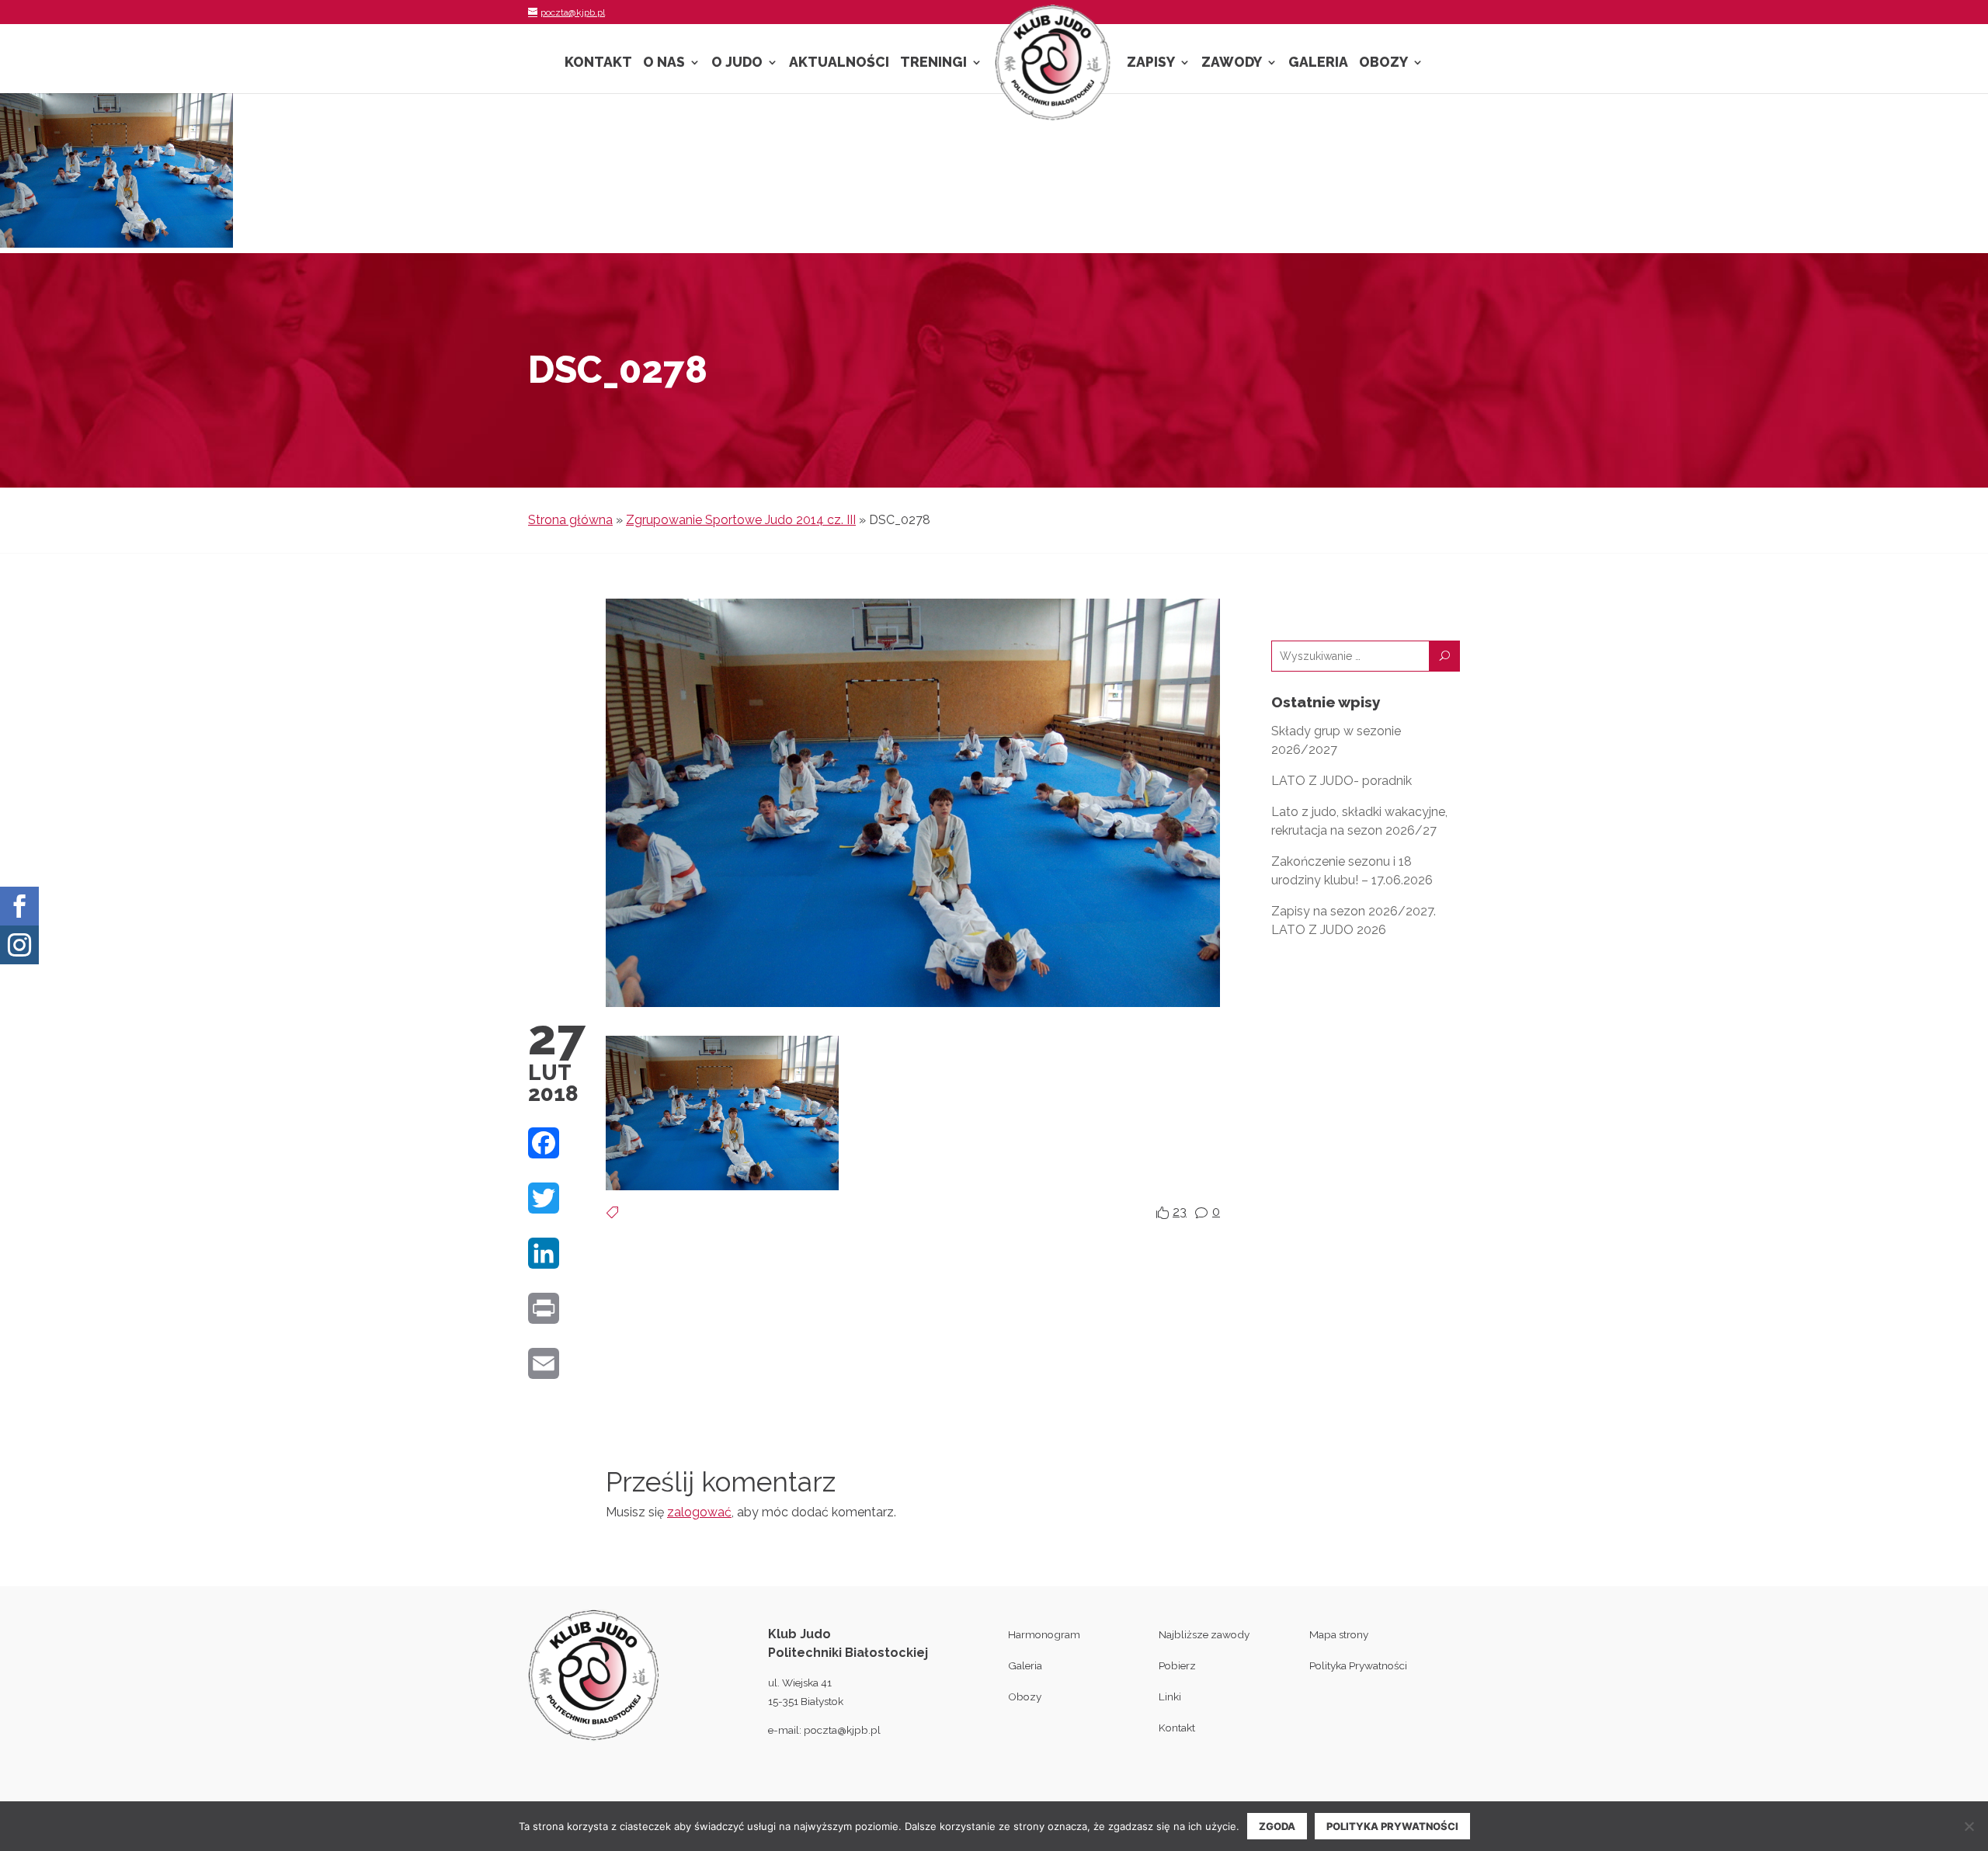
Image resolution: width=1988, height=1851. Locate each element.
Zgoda (1277, 1826)
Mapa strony (1339, 1634)
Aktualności (839, 63)
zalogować (699, 1512)
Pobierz (1177, 1665)
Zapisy (1151, 63)
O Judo (737, 63)
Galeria (1318, 63)
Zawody (1232, 63)
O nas (664, 63)
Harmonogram (1044, 1634)
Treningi (933, 63)
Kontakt (598, 63)
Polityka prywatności (1392, 1826)
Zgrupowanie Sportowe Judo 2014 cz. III (741, 520)
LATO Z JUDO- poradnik (1342, 781)
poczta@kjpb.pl (842, 1730)
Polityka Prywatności (1358, 1665)
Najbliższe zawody (1204, 1634)
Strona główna (570, 520)
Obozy (1383, 63)
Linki (1170, 1696)
